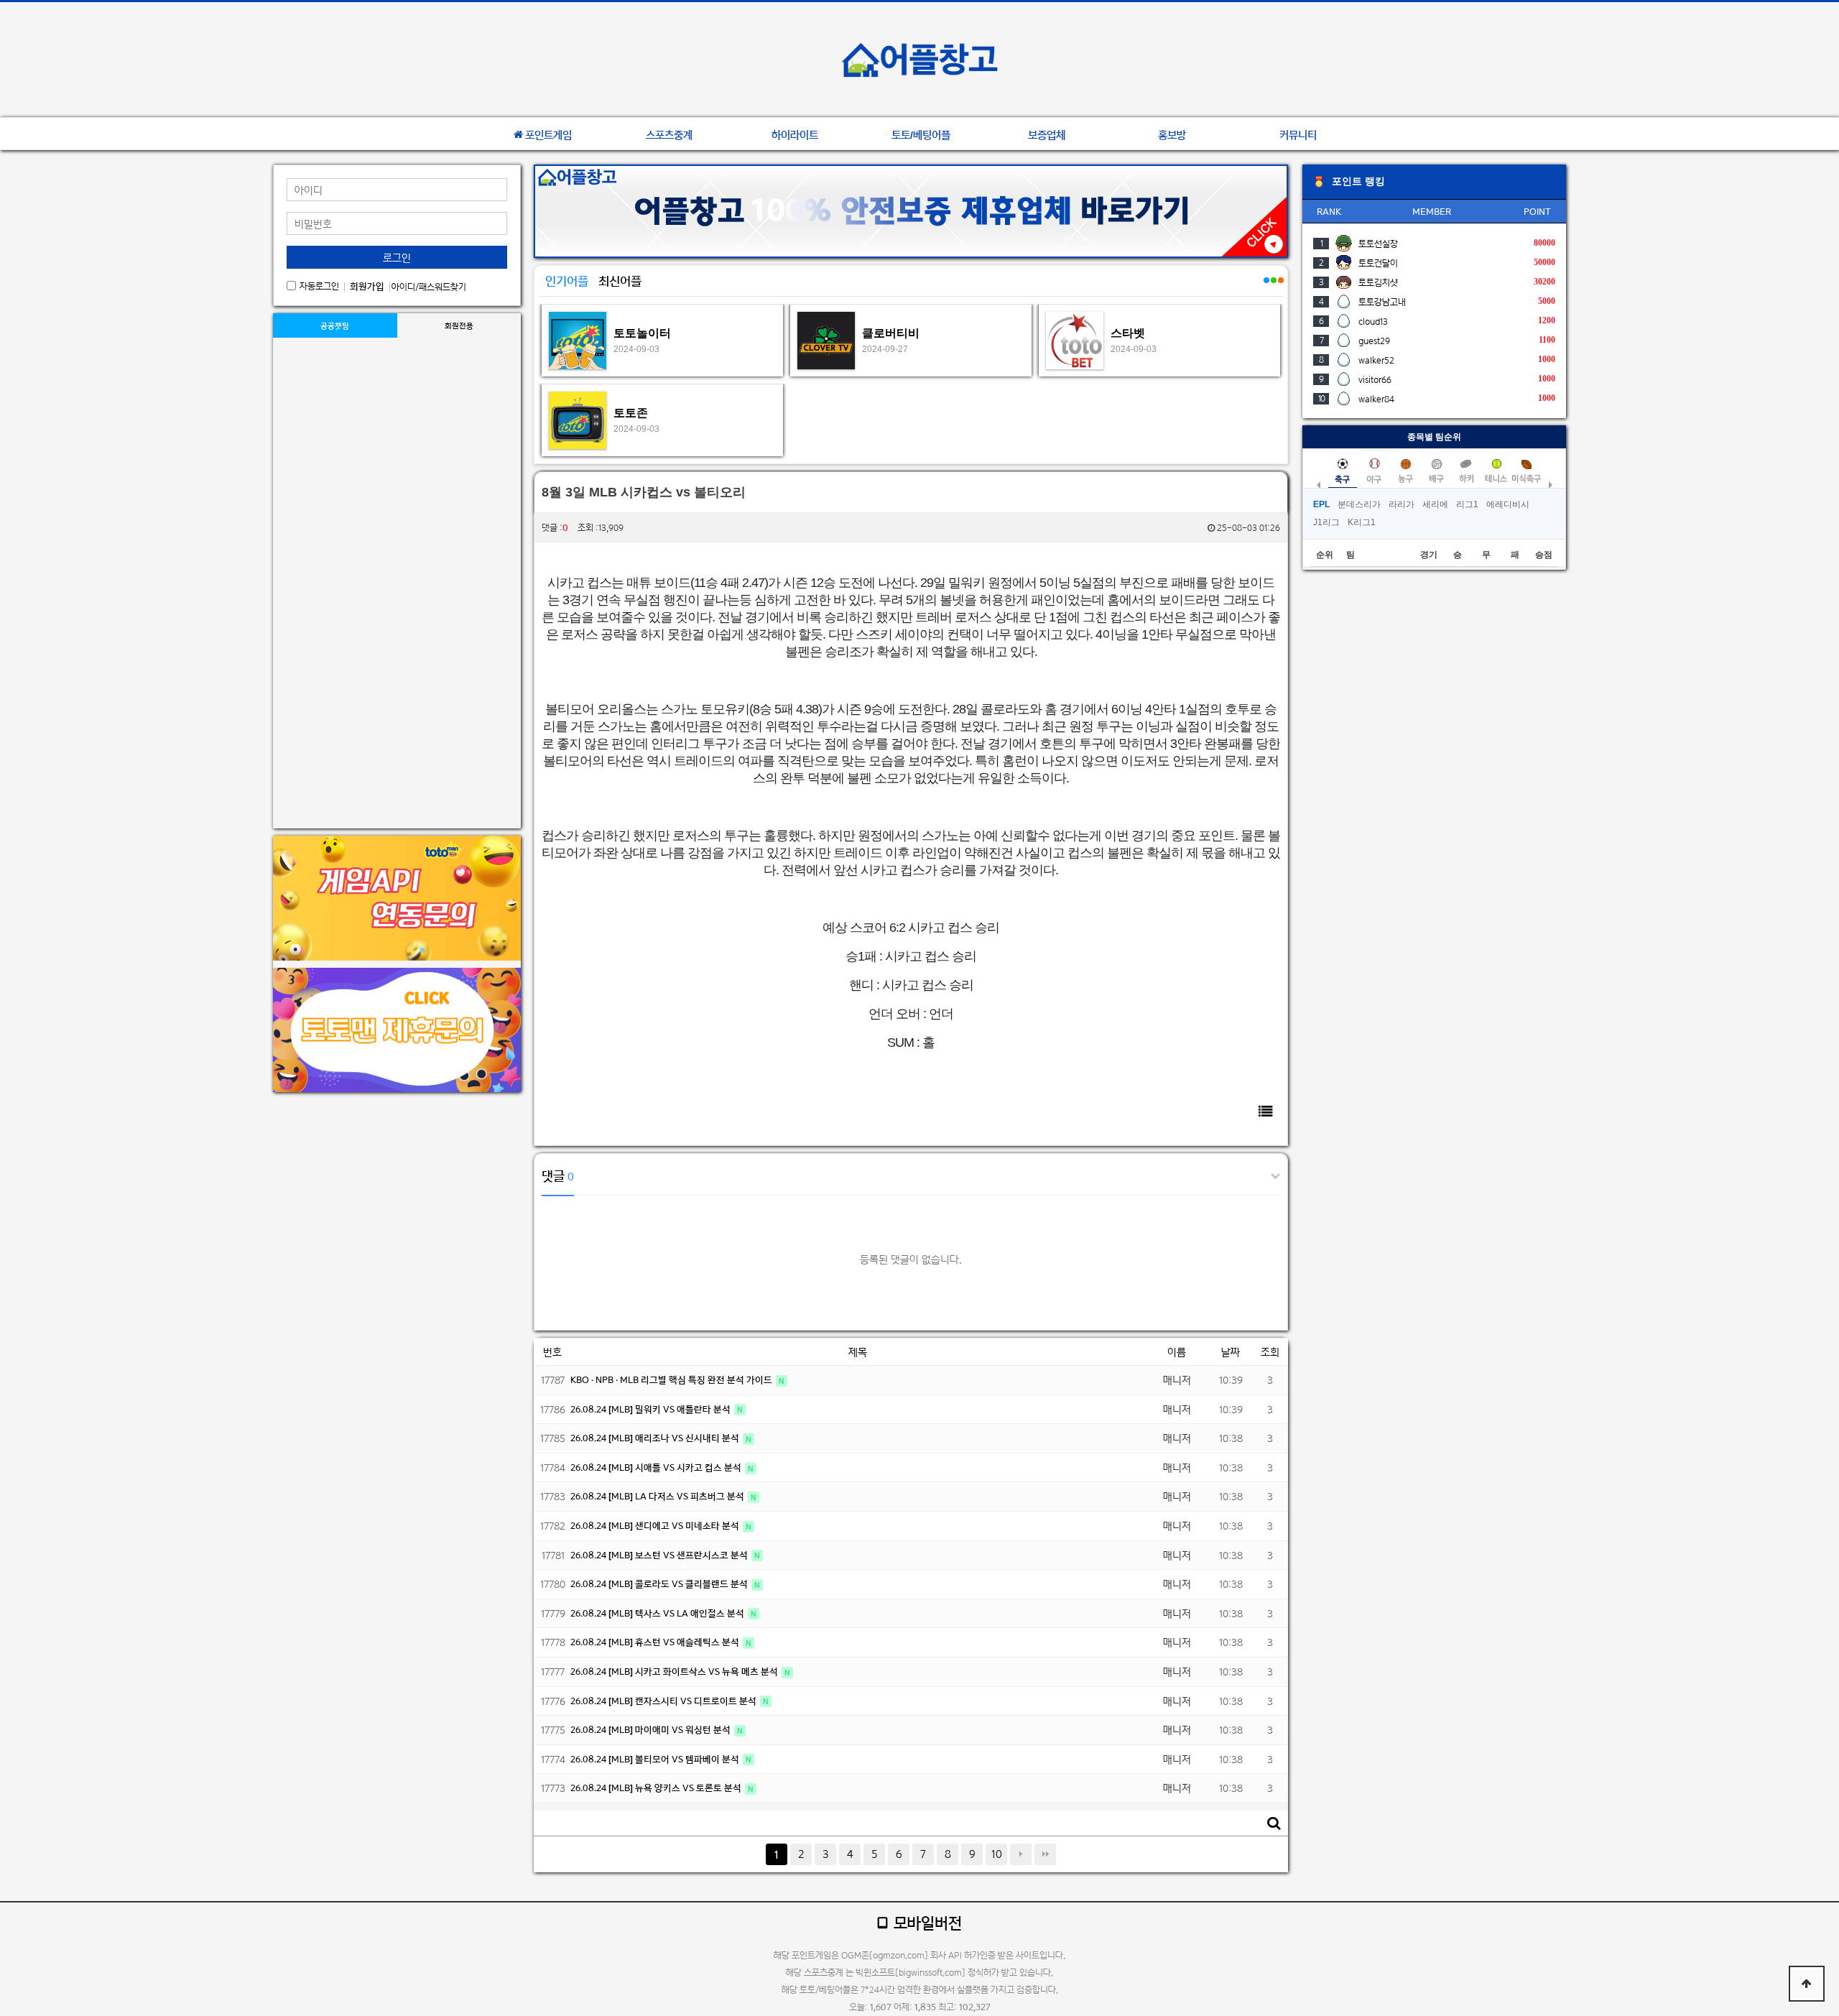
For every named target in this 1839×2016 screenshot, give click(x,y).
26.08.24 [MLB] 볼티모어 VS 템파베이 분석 (656, 1759)
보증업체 (1047, 135)
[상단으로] (1807, 1984)
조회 (1270, 1352)
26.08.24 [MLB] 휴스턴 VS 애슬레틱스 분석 (656, 1642)
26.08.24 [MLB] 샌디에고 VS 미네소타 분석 (656, 1526)
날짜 (1231, 1352)
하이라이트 (795, 135)
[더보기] (1266, 288)
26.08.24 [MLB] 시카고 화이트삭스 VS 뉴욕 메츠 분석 (675, 1671)
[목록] (1266, 1111)
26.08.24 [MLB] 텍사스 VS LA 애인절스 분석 (658, 1613)
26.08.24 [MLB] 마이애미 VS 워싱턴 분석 (652, 1730)
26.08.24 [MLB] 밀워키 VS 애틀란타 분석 (652, 1409)
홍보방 (1172, 135)
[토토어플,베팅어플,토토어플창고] (919, 60)
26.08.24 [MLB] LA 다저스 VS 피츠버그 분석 (658, 1496)
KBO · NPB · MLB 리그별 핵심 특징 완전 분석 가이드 (672, 1380)
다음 (1021, 1854)
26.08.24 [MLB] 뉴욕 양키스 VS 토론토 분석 (657, 1788)
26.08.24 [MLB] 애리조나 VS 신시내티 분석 (656, 1438)
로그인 (397, 258)
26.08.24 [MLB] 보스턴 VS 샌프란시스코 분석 (660, 1555)
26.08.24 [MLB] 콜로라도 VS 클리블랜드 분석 (660, 1584)
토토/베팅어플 (921, 135)
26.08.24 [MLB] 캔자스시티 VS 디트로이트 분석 (664, 1701)
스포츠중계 (669, 135)
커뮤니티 (1298, 135)
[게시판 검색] (1274, 1823)
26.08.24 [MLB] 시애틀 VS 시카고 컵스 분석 (657, 1467)
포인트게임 (548, 135)
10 (997, 1854)
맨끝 (1045, 1854)
